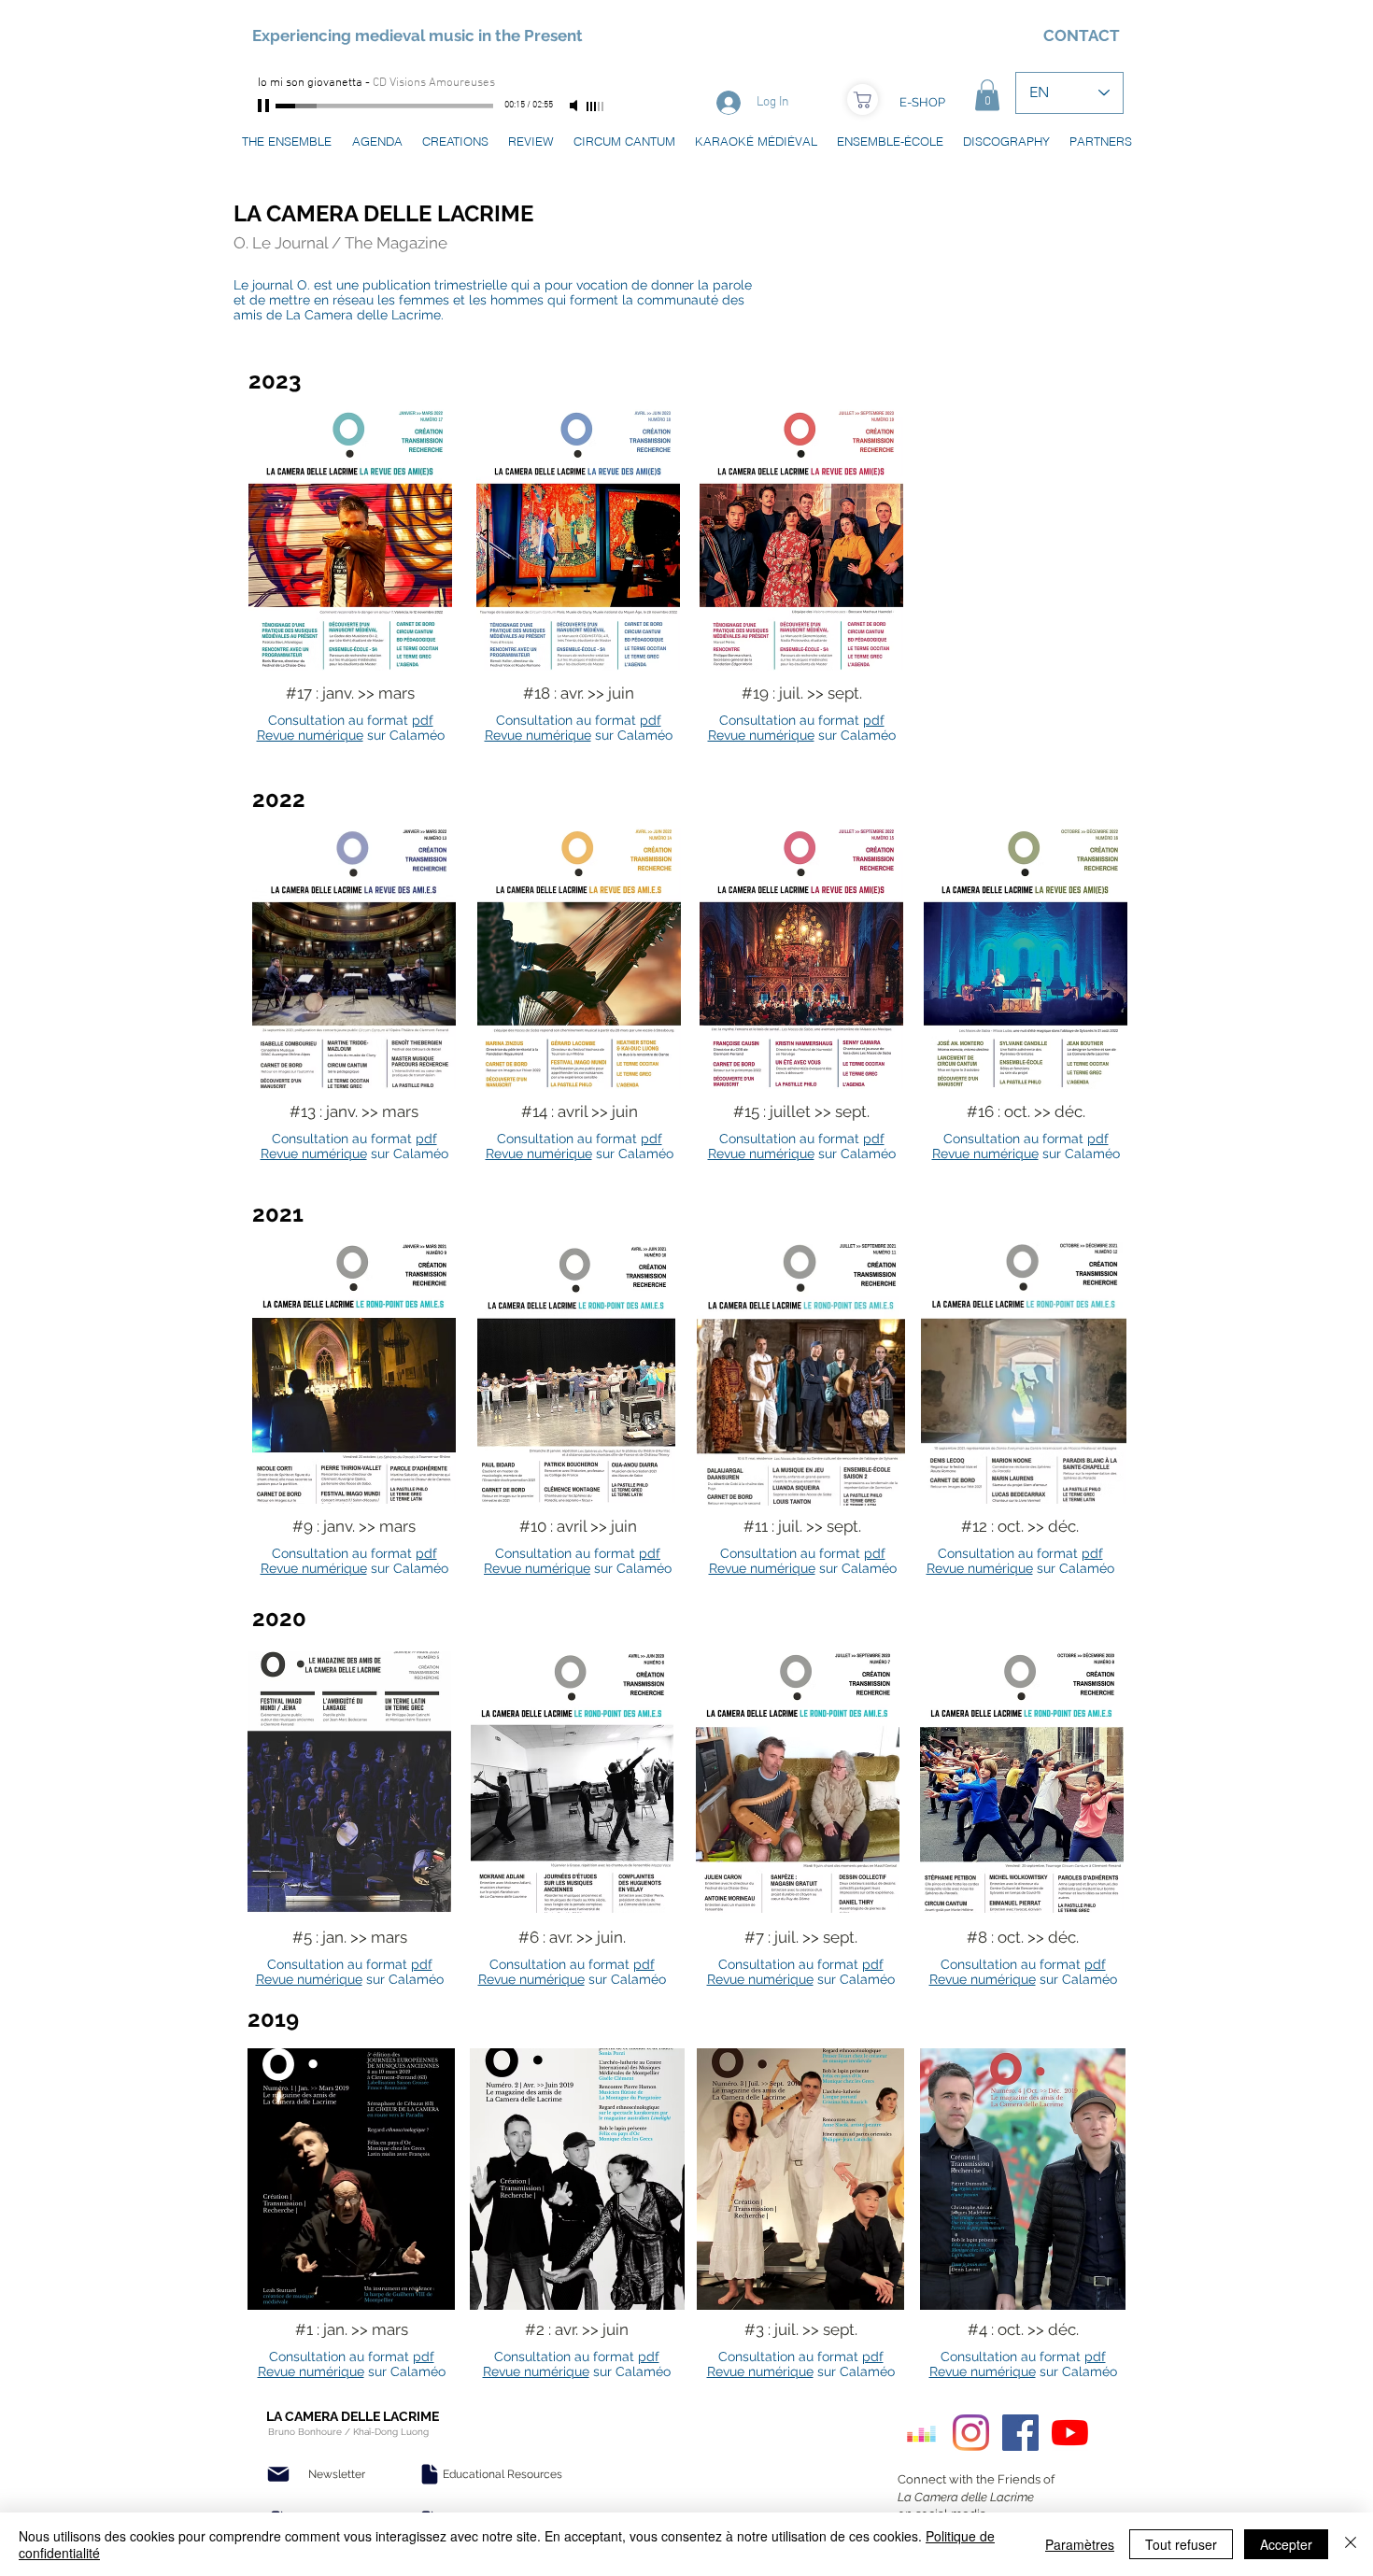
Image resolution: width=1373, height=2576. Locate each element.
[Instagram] (971, 2433)
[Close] (1351, 2544)
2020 (279, 1618)
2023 (275, 381)
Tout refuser (1181, 2544)
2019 (273, 2019)
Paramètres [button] (1080, 2544)
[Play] (265, 106)
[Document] (430, 2474)
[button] (987, 95)
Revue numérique (310, 735)
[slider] (596, 106)
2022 (279, 799)
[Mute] (575, 106)
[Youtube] (1070, 2433)
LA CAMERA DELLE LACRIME (383, 213)
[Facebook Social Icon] (1020, 2433)
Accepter (1286, 2544)
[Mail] (278, 2474)
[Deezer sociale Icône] (921, 2433)
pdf (423, 720)
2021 (278, 1214)
